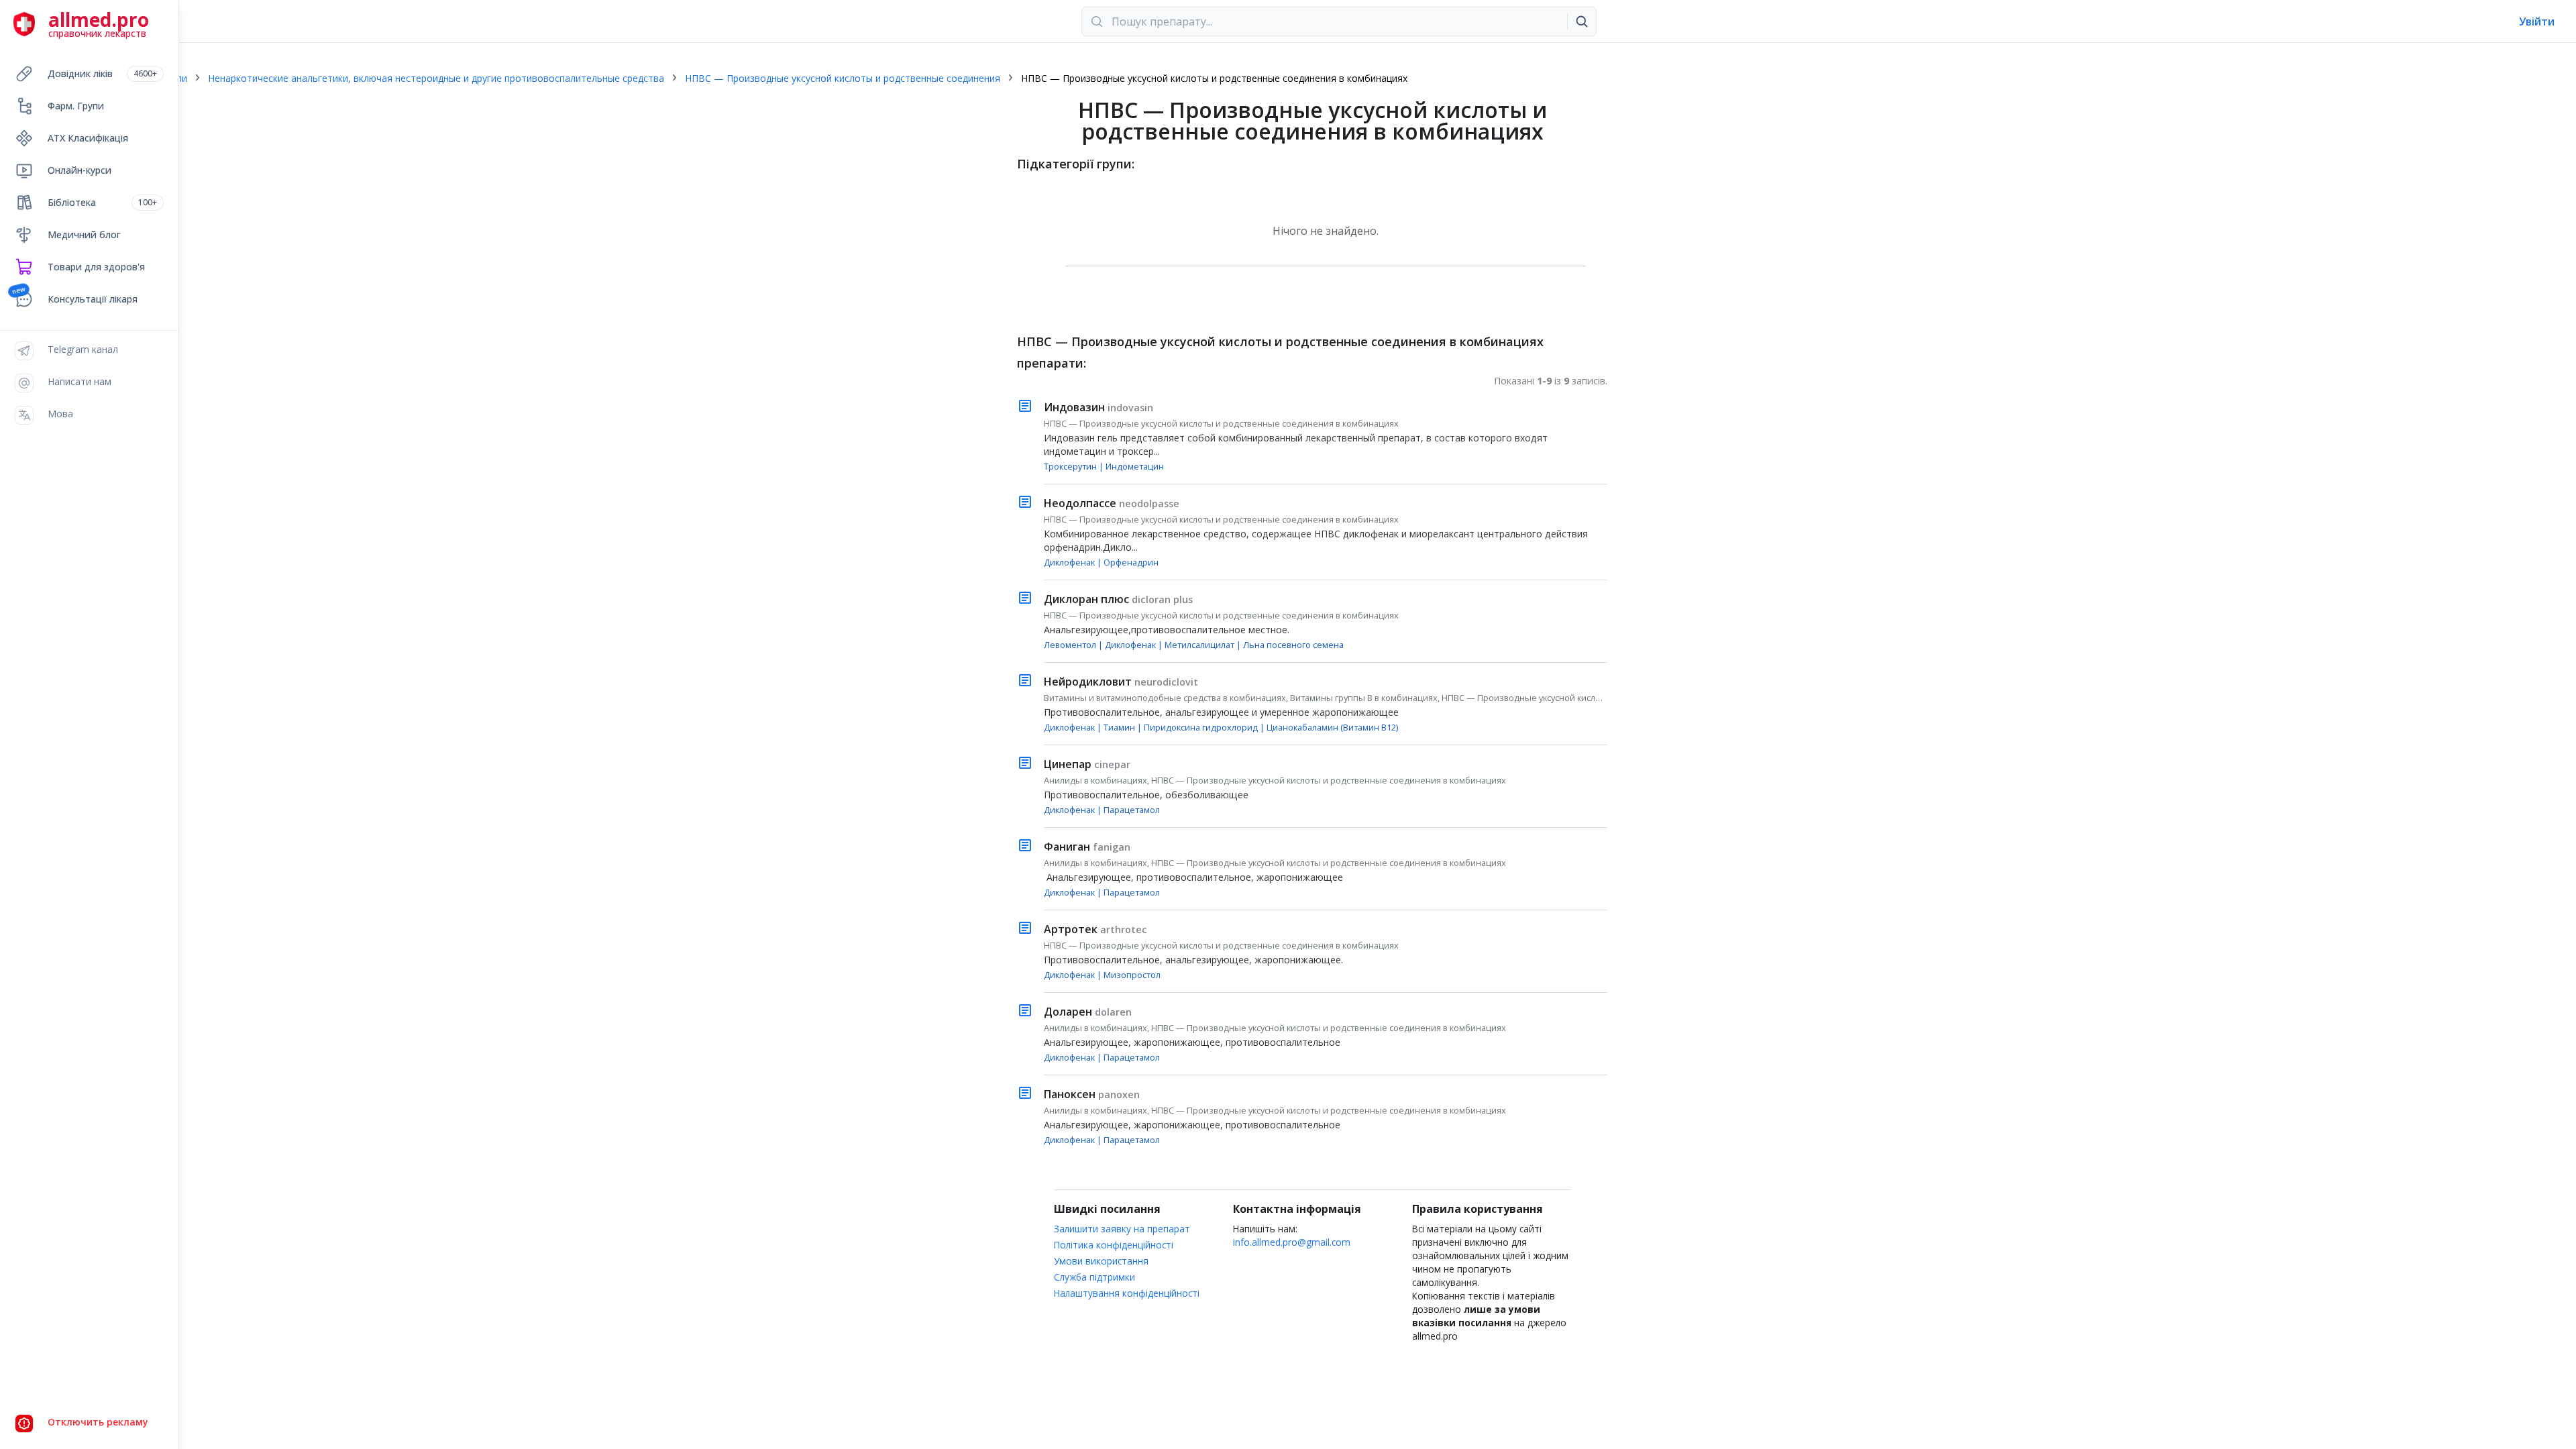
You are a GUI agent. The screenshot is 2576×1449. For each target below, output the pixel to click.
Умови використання (1101, 1261)
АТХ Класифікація (88, 138)
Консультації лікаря (93, 299)
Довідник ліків (102, 73)
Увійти (2537, 21)
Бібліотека (102, 202)
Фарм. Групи (76, 106)
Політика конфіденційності (1114, 1245)
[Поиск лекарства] (1582, 21)
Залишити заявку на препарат (1122, 1229)
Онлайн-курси (79, 170)
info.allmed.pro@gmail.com (1292, 1242)
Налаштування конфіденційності (1127, 1293)
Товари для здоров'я (96, 267)
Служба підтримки (1094, 1277)
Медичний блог (84, 234)
